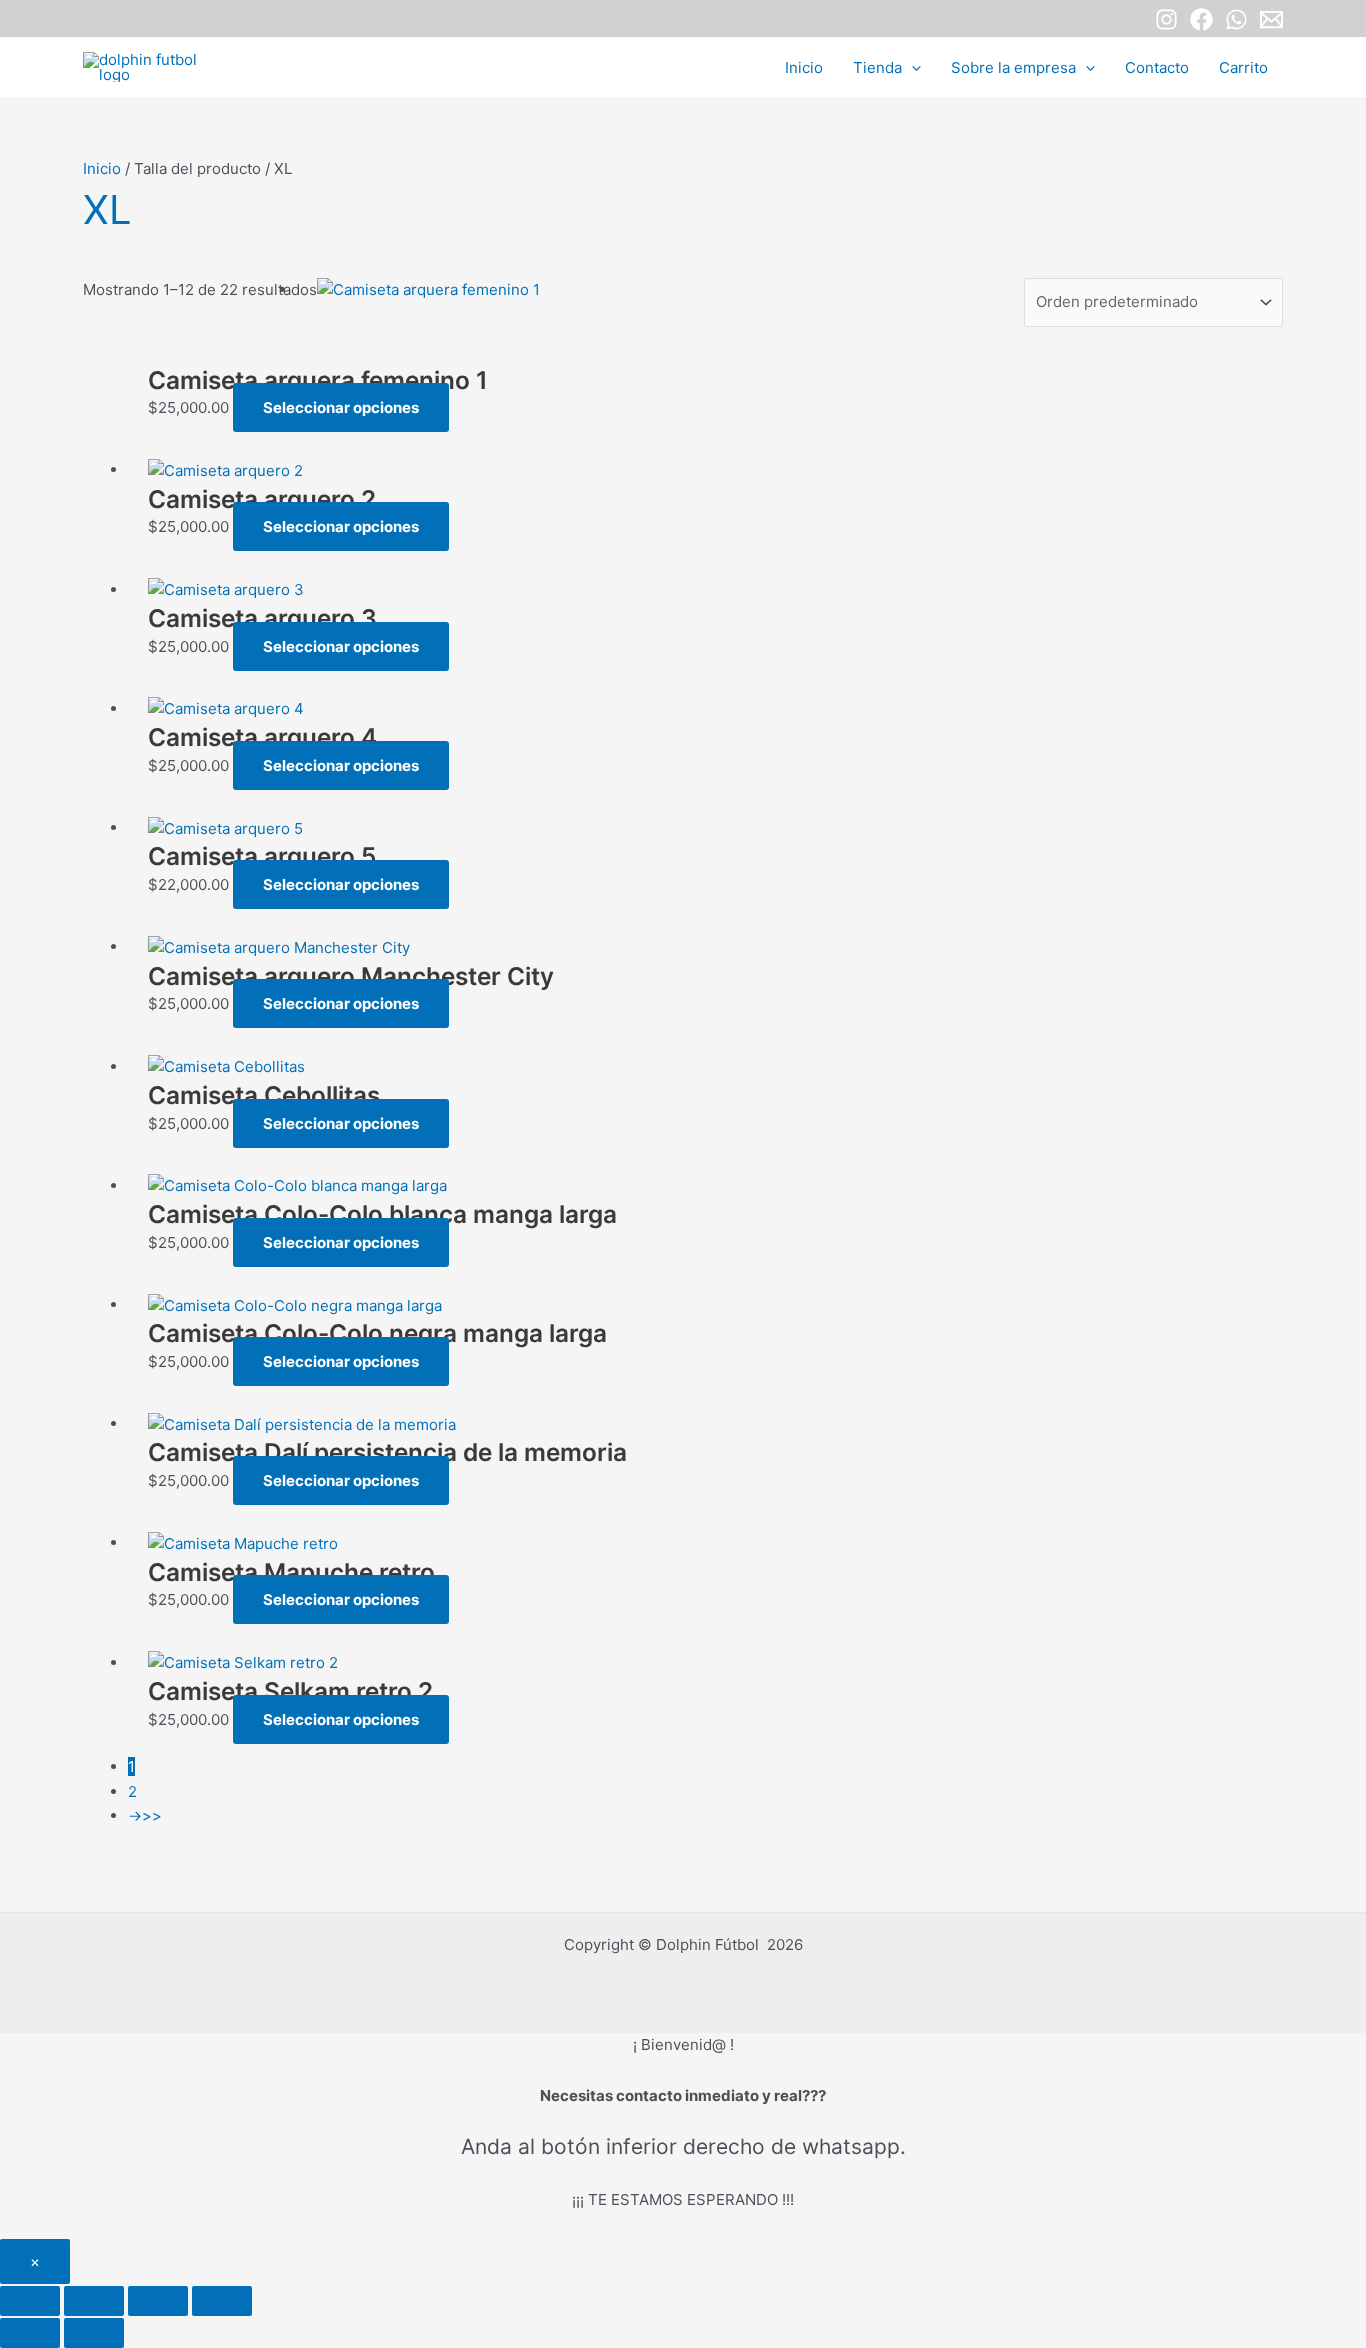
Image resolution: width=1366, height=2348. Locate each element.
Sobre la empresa (1013, 67)
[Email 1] (1271, 19)
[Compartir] (158, 2301)
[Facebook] (1201, 19)
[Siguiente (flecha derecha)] (94, 2333)
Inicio (804, 67)
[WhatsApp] (1236, 19)
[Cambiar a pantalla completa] (94, 2301)
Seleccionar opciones (341, 407)
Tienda (877, 67)
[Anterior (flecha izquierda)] (30, 2333)
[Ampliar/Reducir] (30, 2301)
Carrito (1243, 67)
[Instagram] (1166, 19)
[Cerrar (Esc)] (222, 2301)
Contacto (1157, 67)
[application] (911, 67)
